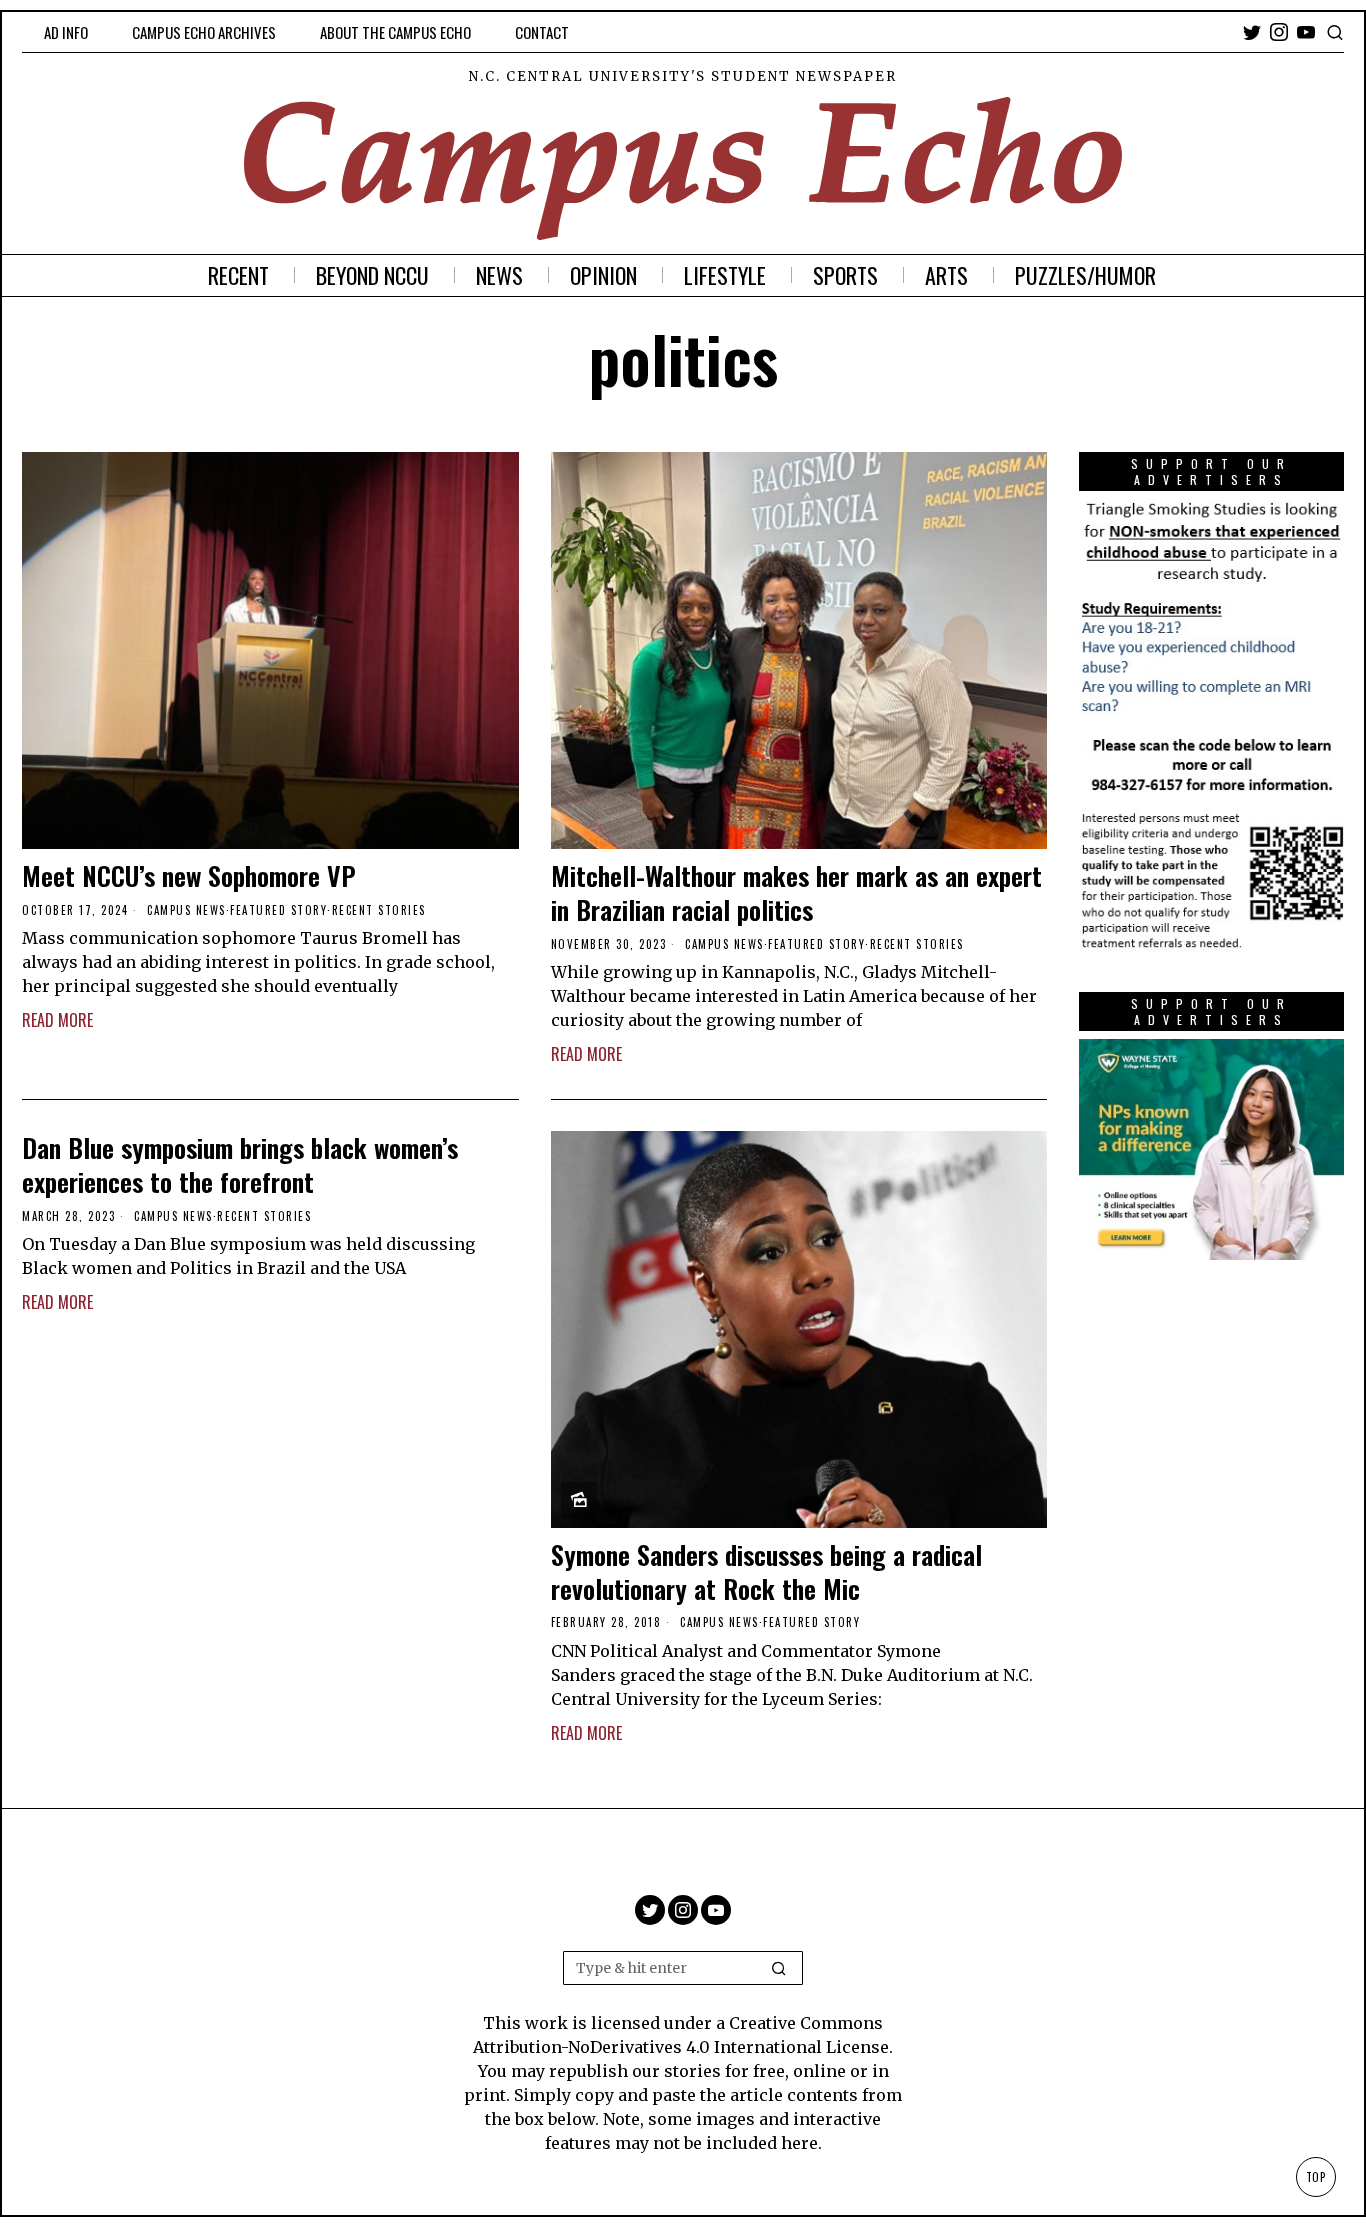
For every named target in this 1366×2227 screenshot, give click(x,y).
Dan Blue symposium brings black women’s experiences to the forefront (240, 1165)
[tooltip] (1252, 32)
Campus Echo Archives (204, 32)
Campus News (186, 910)
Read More (57, 1020)
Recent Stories (379, 910)
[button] (779, 1968)
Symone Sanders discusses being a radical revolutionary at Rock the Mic (766, 1572)
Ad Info (66, 32)
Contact (542, 32)
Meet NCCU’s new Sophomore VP (189, 876)
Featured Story (278, 910)
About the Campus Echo (395, 32)
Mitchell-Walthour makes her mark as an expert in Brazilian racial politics (796, 893)
